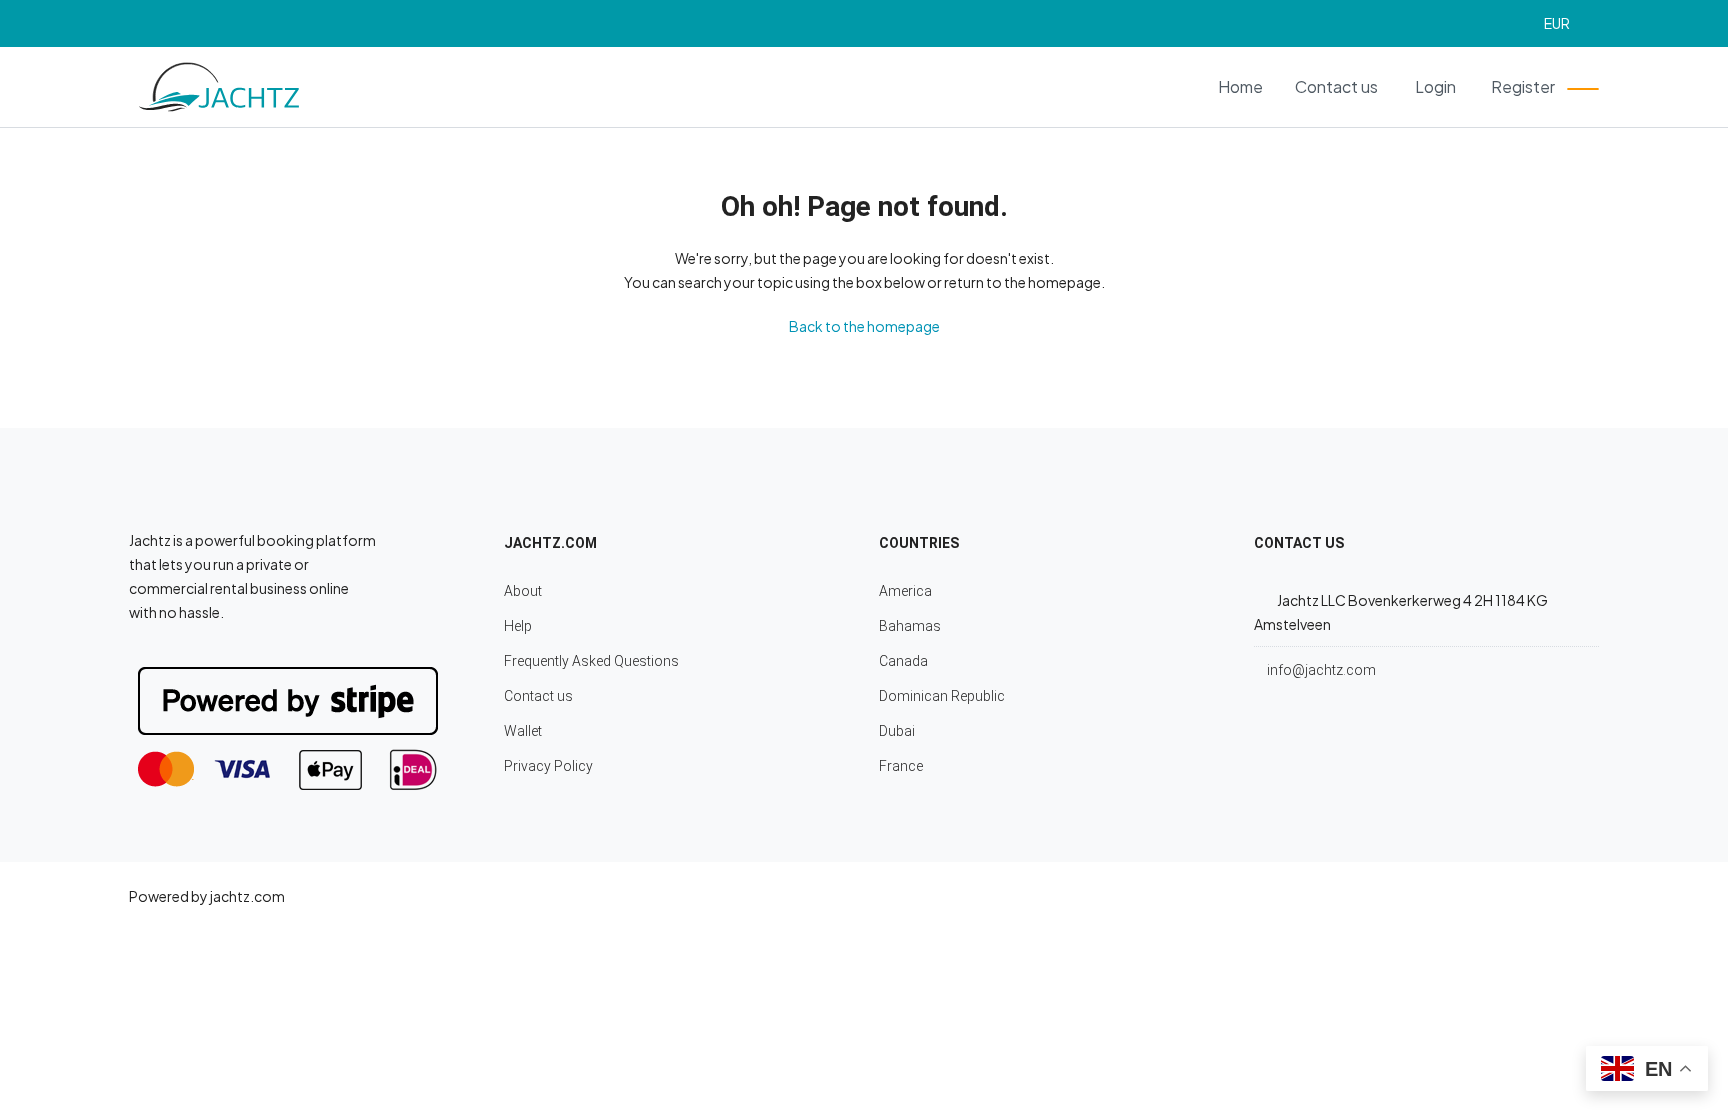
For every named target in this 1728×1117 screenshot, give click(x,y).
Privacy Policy (548, 766)
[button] (1566, 23)
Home (1240, 86)
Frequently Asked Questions (591, 661)
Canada (903, 661)
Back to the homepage (864, 326)
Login (1435, 86)
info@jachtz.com (1321, 670)
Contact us (1336, 86)
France (901, 766)
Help (518, 626)
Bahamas (910, 626)
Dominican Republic (942, 696)
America (905, 591)
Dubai (897, 731)
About (523, 591)
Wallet (523, 731)
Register (1523, 86)
